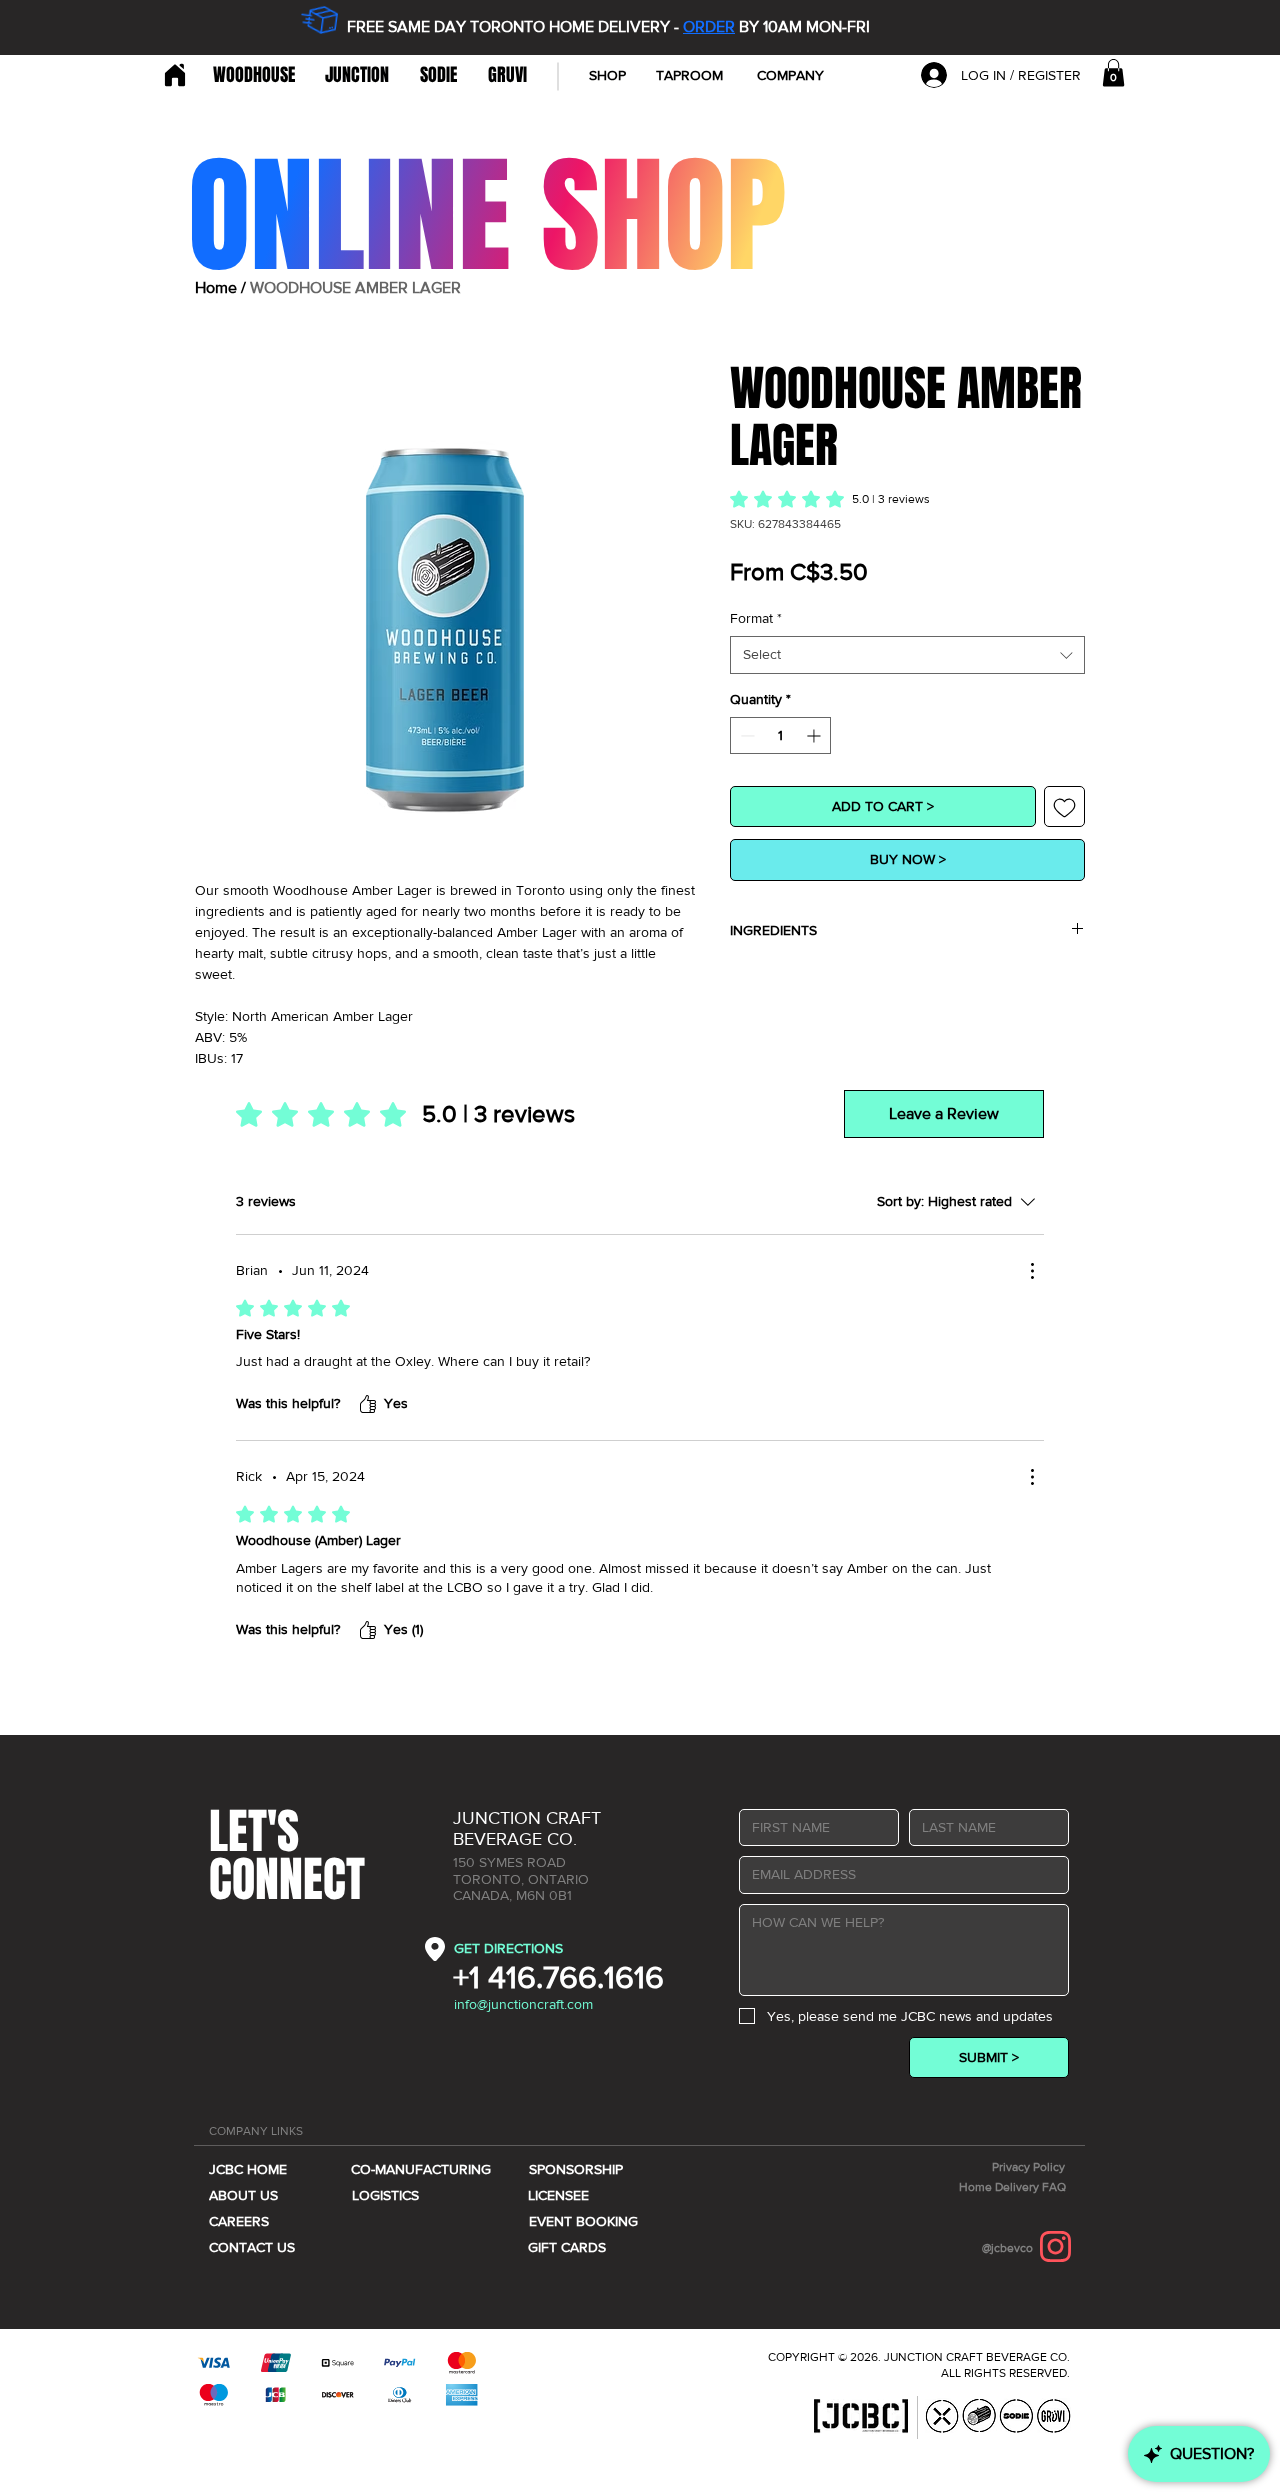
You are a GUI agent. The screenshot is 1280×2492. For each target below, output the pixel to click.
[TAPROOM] (172, 75)
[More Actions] (1032, 1271)
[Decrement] (745, 735)
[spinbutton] (780, 735)
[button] (790, 75)
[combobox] (907, 655)
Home (216, 287)
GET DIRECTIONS (508, 1948)
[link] (1113, 72)
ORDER (709, 26)
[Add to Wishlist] (1064, 806)
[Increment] (815, 735)
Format (756, 618)
